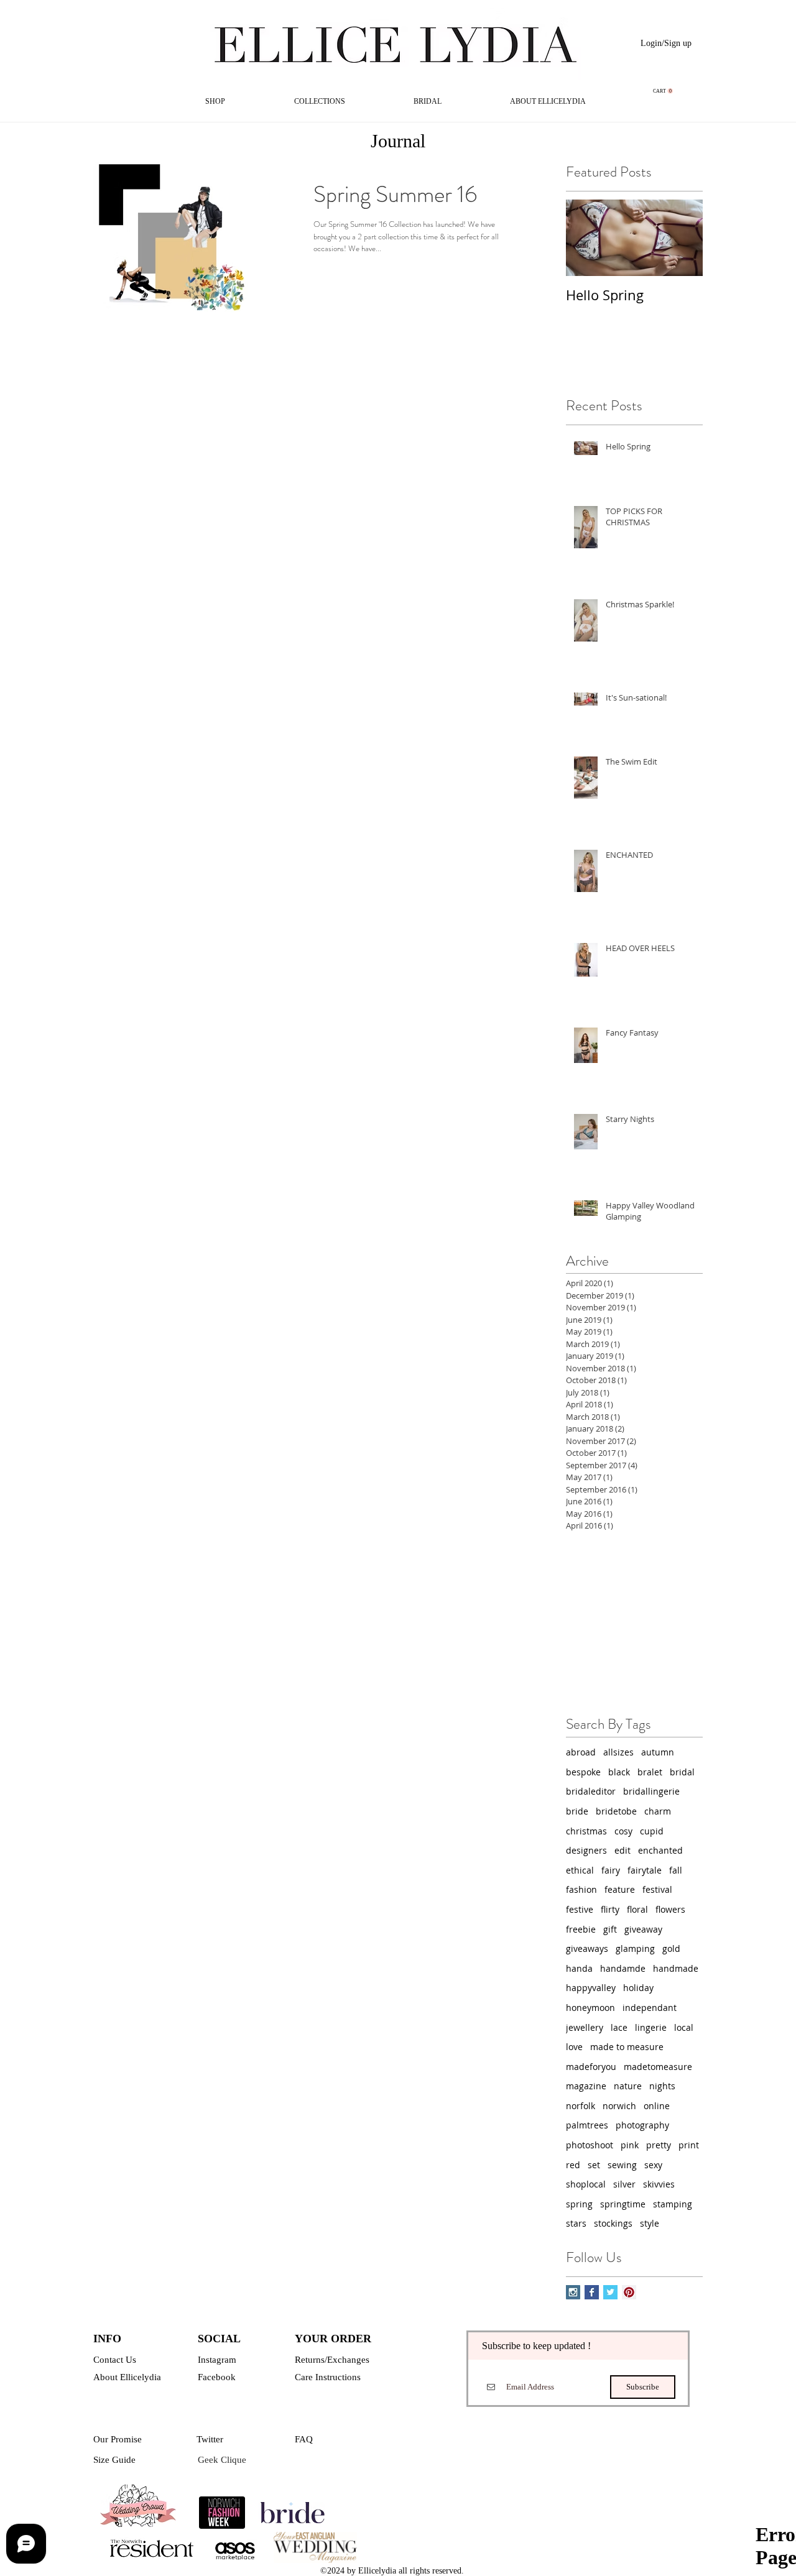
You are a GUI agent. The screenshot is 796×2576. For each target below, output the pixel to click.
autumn (658, 1752)
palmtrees (587, 2125)
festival (657, 1889)
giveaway (643, 1929)
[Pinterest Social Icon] (629, 2292)
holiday (638, 1988)
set (594, 2165)
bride (577, 1811)
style (650, 2223)
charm (658, 1811)
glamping (635, 1948)
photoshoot (590, 2145)
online (657, 2106)
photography (642, 2125)
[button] (663, 91)
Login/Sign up (666, 43)
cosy (623, 1831)
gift (610, 1929)
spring (579, 2204)
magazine (586, 2086)
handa (579, 1968)
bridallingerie (651, 1791)
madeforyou (591, 2067)
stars (576, 2223)
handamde (623, 1968)
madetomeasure (658, 2067)
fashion (581, 1889)
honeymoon (590, 2008)
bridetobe (616, 1811)
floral (637, 1909)
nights (662, 2086)
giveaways (587, 1948)
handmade (676, 1968)
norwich (619, 2106)
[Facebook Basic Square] (592, 2292)
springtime (623, 2204)
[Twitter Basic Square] (610, 2292)
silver (624, 2184)
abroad (581, 1752)
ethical (580, 1870)
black (619, 1772)
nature (628, 2086)
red (573, 2165)
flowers (670, 1909)
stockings (613, 2223)
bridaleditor (591, 1791)
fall (676, 1870)
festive (580, 1909)
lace (619, 2027)
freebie (581, 1929)
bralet (650, 1772)
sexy (653, 2165)
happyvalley (591, 1988)
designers (586, 1850)
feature (620, 1889)
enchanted (660, 1850)
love (574, 2047)
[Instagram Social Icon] (573, 2292)
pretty (659, 2145)
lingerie (651, 2027)
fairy (611, 1870)
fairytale (645, 1870)
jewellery (585, 2027)
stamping (673, 2204)
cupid (652, 1831)
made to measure (627, 2047)
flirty (610, 1909)
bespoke (583, 1772)
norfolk (581, 2106)
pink (630, 2145)
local (684, 2027)
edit (622, 1850)
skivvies (659, 2184)
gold (671, 1948)
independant (650, 2008)
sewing (622, 2165)
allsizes (618, 1752)
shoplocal (586, 2184)
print (689, 2145)
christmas (586, 1831)
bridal (682, 1772)
